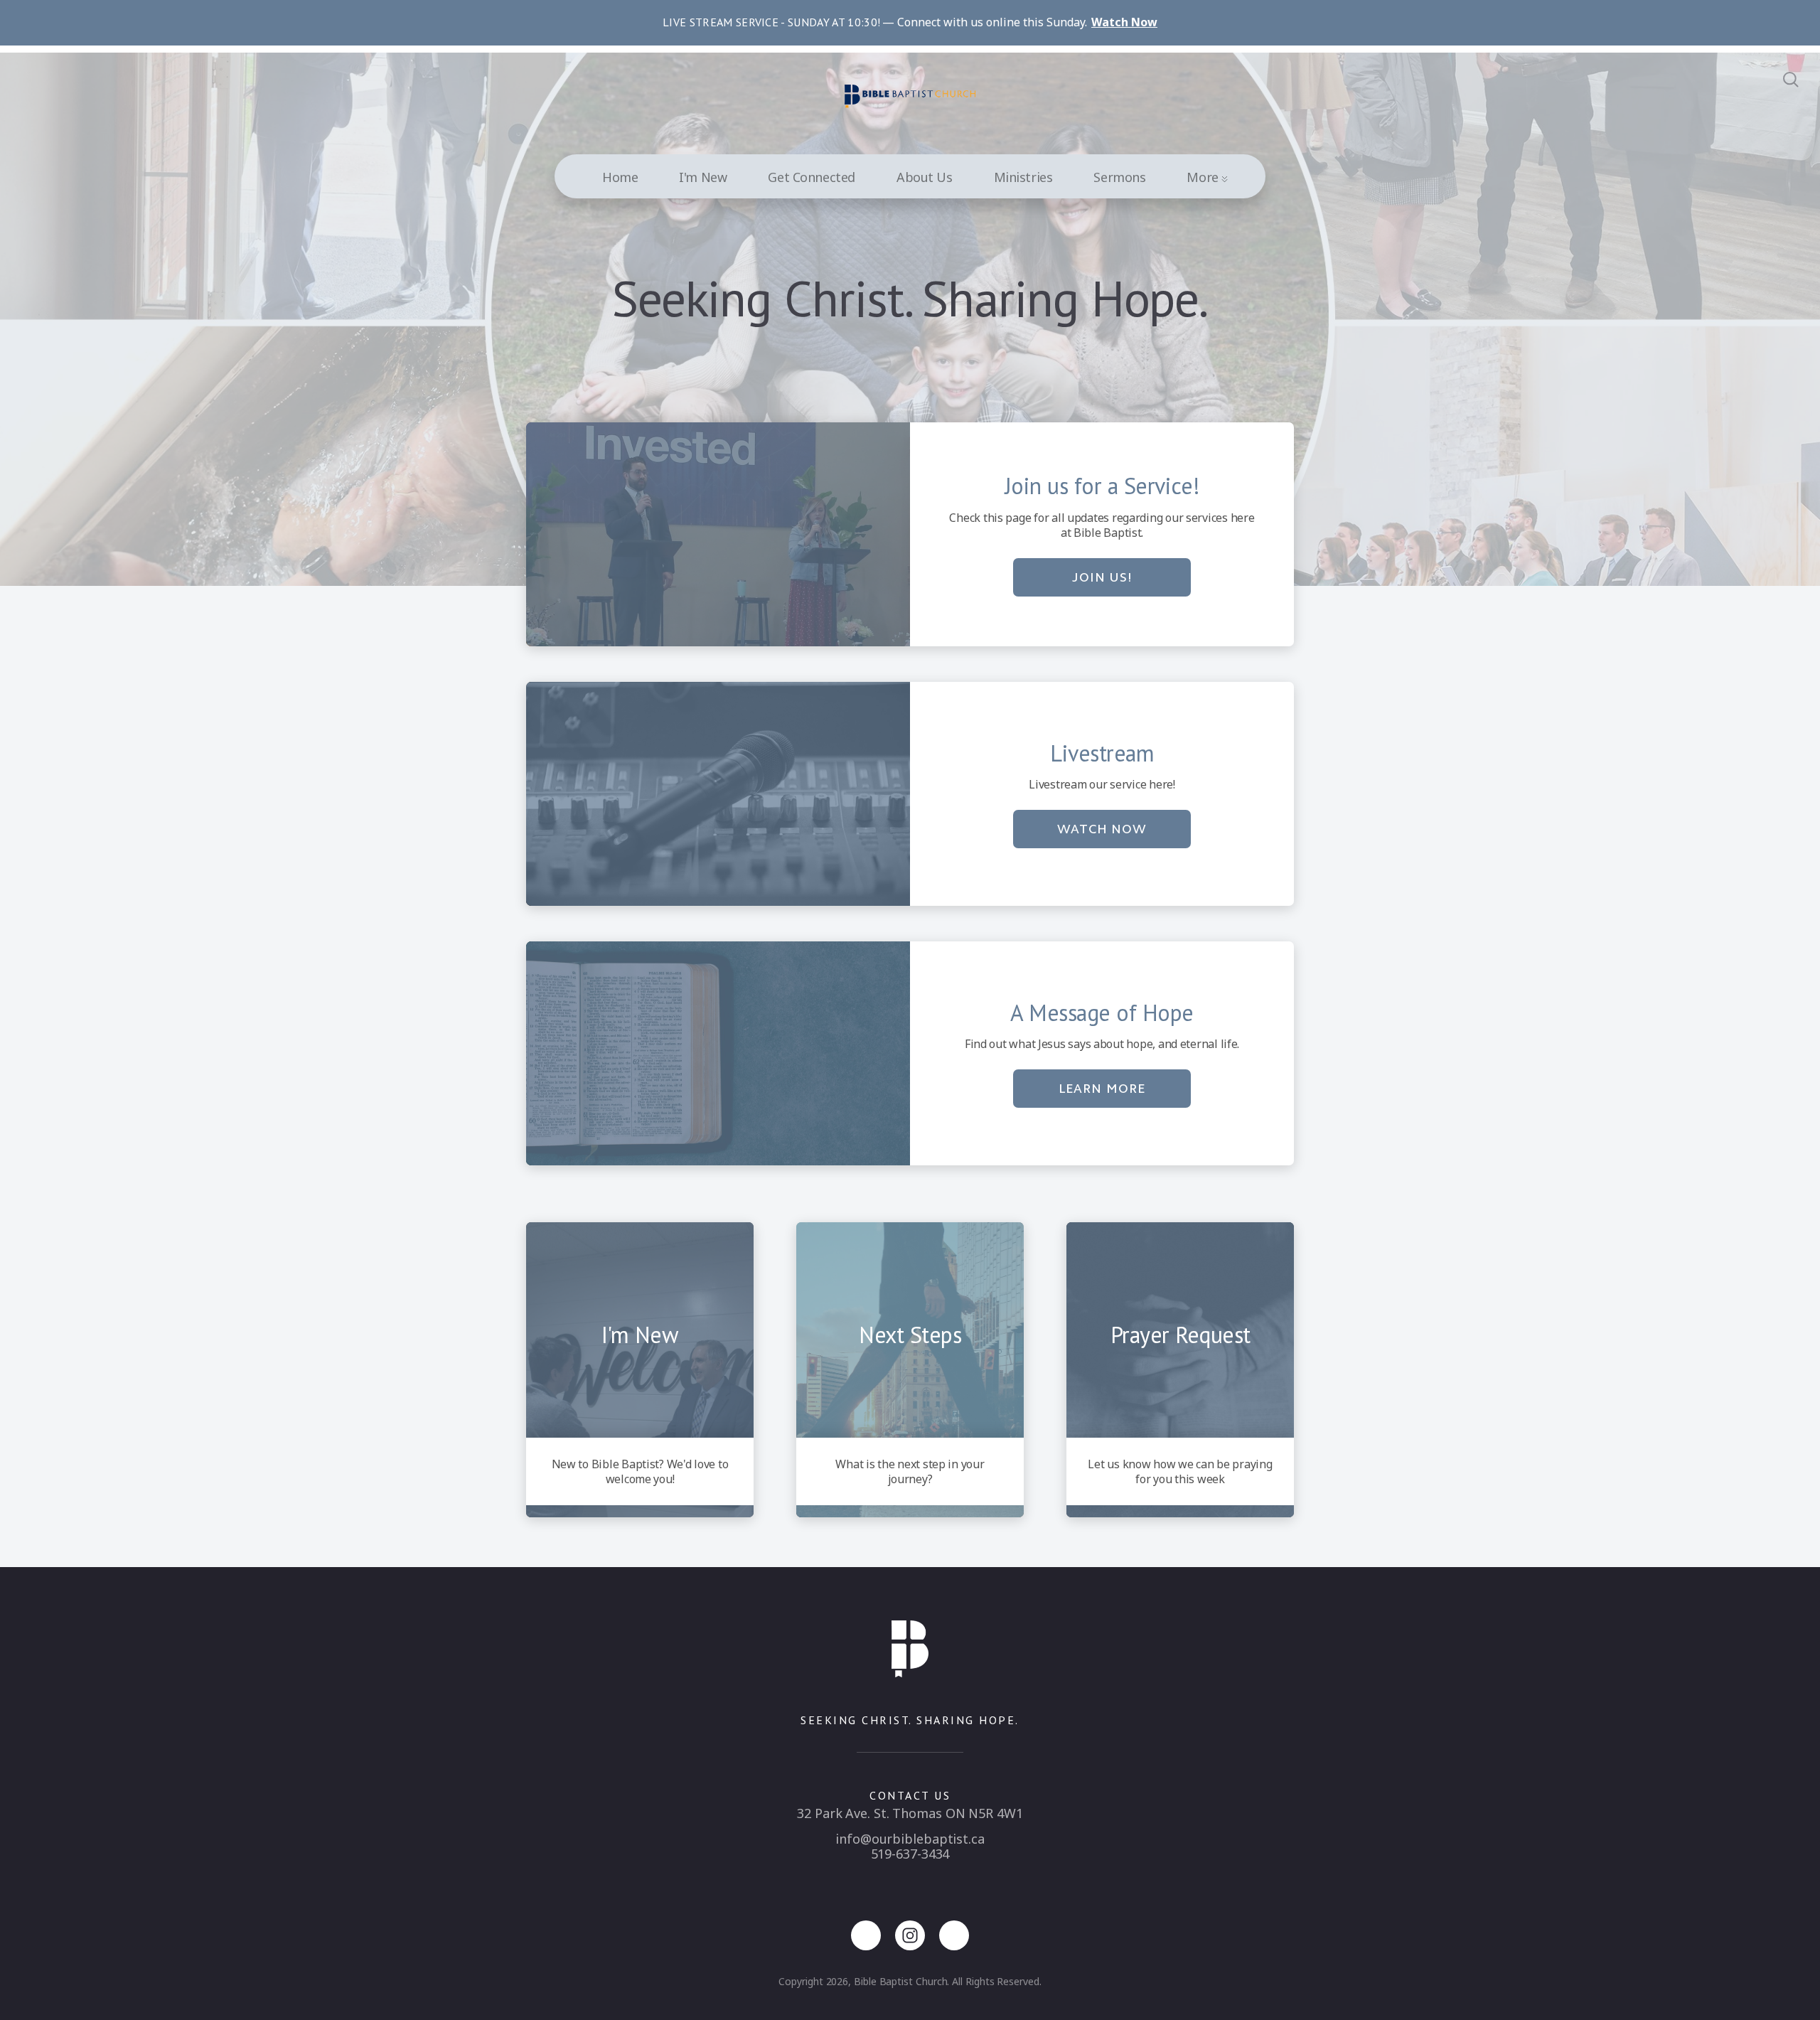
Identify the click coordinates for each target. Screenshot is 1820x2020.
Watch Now (1102, 829)
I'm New (703, 177)
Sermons (1119, 177)
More (1204, 177)
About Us (925, 177)
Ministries (1023, 177)
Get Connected (812, 177)
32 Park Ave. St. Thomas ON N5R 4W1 (910, 1813)
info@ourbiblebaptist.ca (910, 1839)
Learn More (1102, 1089)
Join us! (1102, 577)
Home (620, 177)
